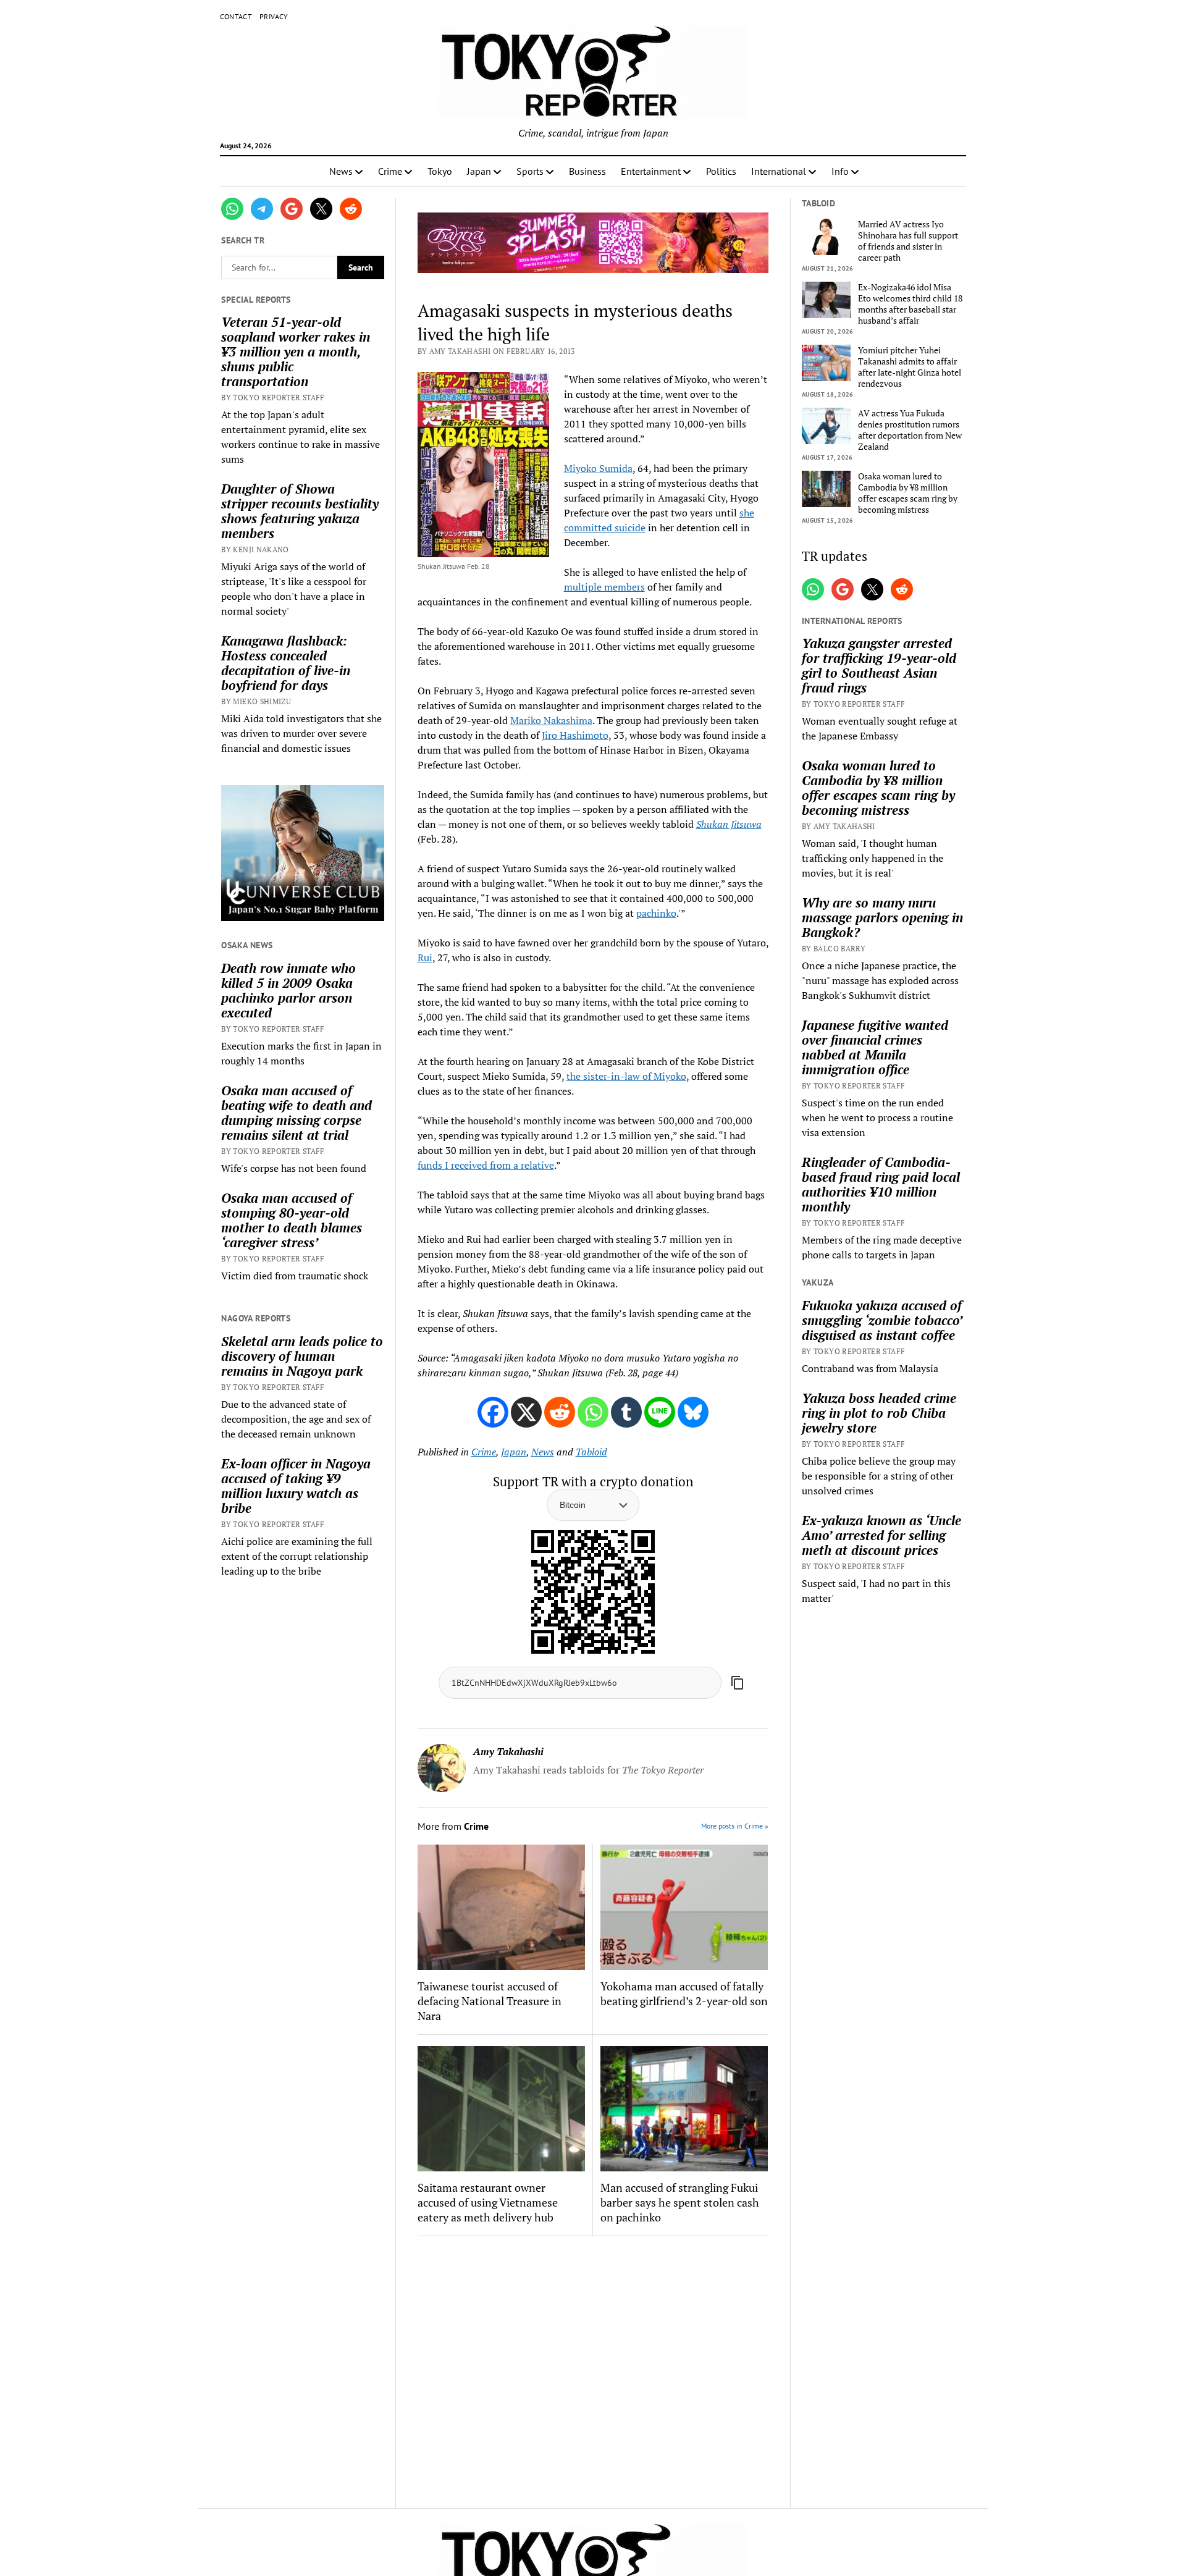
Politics (721, 171)
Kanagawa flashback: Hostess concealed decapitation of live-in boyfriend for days (286, 663)
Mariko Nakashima (551, 720)
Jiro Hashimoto (575, 735)
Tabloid (591, 1452)
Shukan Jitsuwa (729, 824)
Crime (390, 171)
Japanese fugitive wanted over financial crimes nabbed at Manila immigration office (875, 1047)
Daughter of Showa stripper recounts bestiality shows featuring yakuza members (300, 511)
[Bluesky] (693, 1412)
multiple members (604, 587)
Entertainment (651, 171)
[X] (526, 1412)
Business (587, 171)
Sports (530, 171)
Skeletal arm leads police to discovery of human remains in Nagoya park (302, 1356)
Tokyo (440, 171)
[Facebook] (493, 1412)
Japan (479, 171)
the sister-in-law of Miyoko (626, 1076)
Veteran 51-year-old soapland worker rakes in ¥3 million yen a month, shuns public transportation (296, 351)
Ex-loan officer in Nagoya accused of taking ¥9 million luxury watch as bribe (296, 1486)
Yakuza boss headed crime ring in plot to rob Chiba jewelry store (879, 1413)
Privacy (274, 16)
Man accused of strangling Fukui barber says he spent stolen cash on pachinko (680, 2202)
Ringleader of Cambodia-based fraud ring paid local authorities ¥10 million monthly (881, 1184)
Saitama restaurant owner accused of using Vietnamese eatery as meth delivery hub (488, 2202)
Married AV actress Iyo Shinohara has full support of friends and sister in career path (908, 241)
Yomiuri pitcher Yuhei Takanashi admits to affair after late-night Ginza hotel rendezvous (910, 367)
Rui (425, 958)
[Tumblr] (626, 1412)
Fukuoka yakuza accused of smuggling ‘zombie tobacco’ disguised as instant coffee (882, 1320)
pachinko (656, 913)
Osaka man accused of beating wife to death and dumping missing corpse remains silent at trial (296, 1113)
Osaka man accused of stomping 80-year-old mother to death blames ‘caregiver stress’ (292, 1220)
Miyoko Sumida (598, 468)
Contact (236, 16)
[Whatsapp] (593, 1412)
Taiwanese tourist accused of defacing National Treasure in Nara (490, 2001)
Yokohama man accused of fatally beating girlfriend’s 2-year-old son (684, 1993)
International (779, 171)
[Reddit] (560, 1412)
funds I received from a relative (486, 1165)
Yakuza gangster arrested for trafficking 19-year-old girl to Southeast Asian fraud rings (879, 665)
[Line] (660, 1412)
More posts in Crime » (735, 1826)
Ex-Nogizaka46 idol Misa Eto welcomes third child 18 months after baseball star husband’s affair (910, 304)
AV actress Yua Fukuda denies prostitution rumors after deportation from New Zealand (910, 430)
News (341, 171)
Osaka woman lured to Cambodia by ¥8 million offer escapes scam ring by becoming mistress (908, 493)
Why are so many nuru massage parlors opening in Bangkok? (882, 917)
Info (840, 171)
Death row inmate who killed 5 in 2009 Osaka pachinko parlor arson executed (288, 990)
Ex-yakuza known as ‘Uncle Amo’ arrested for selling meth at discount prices (881, 1535)
